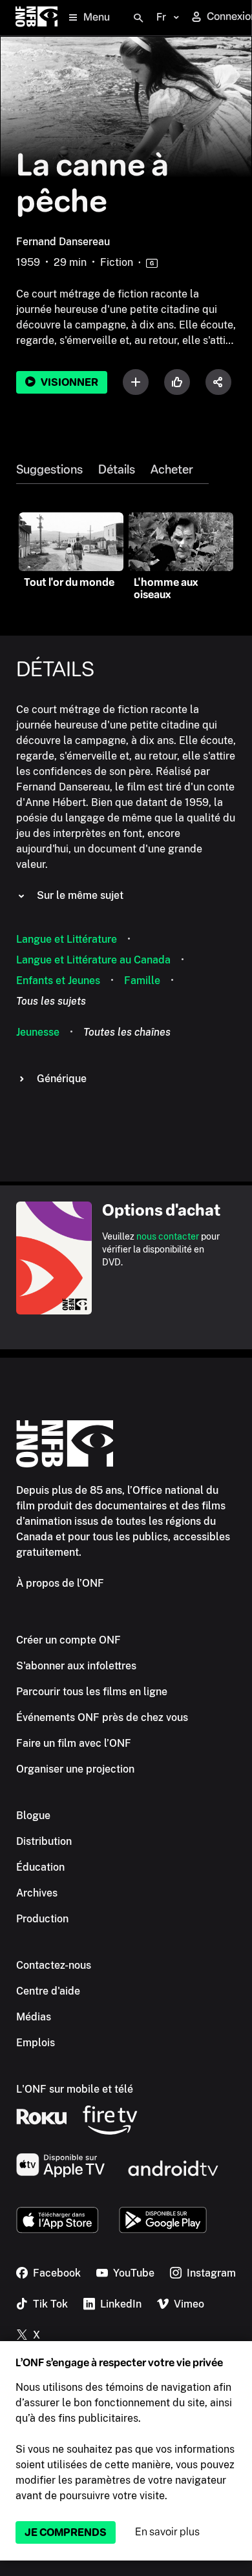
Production (42, 1919)
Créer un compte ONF (68, 1640)
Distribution (44, 1841)
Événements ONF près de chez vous (102, 1717)
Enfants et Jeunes (58, 981)
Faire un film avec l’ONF (74, 1743)
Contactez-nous (54, 1965)
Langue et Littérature (67, 939)
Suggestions (49, 470)
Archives (37, 1893)
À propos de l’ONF (60, 1583)
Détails (117, 470)
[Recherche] (138, 18)
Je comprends (66, 2532)
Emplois (36, 2043)
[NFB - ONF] (37, 18)
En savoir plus (167, 2532)
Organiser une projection (75, 1769)
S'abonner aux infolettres (76, 1666)
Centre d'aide (48, 1991)
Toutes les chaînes (127, 1032)
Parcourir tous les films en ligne (92, 1692)
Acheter (172, 470)
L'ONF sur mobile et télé (75, 2089)
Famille (142, 981)
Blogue (33, 1816)
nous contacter (168, 1236)
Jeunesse (38, 1032)
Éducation (40, 1867)
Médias (34, 2017)
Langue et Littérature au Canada (93, 960)
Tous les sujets (51, 1001)
